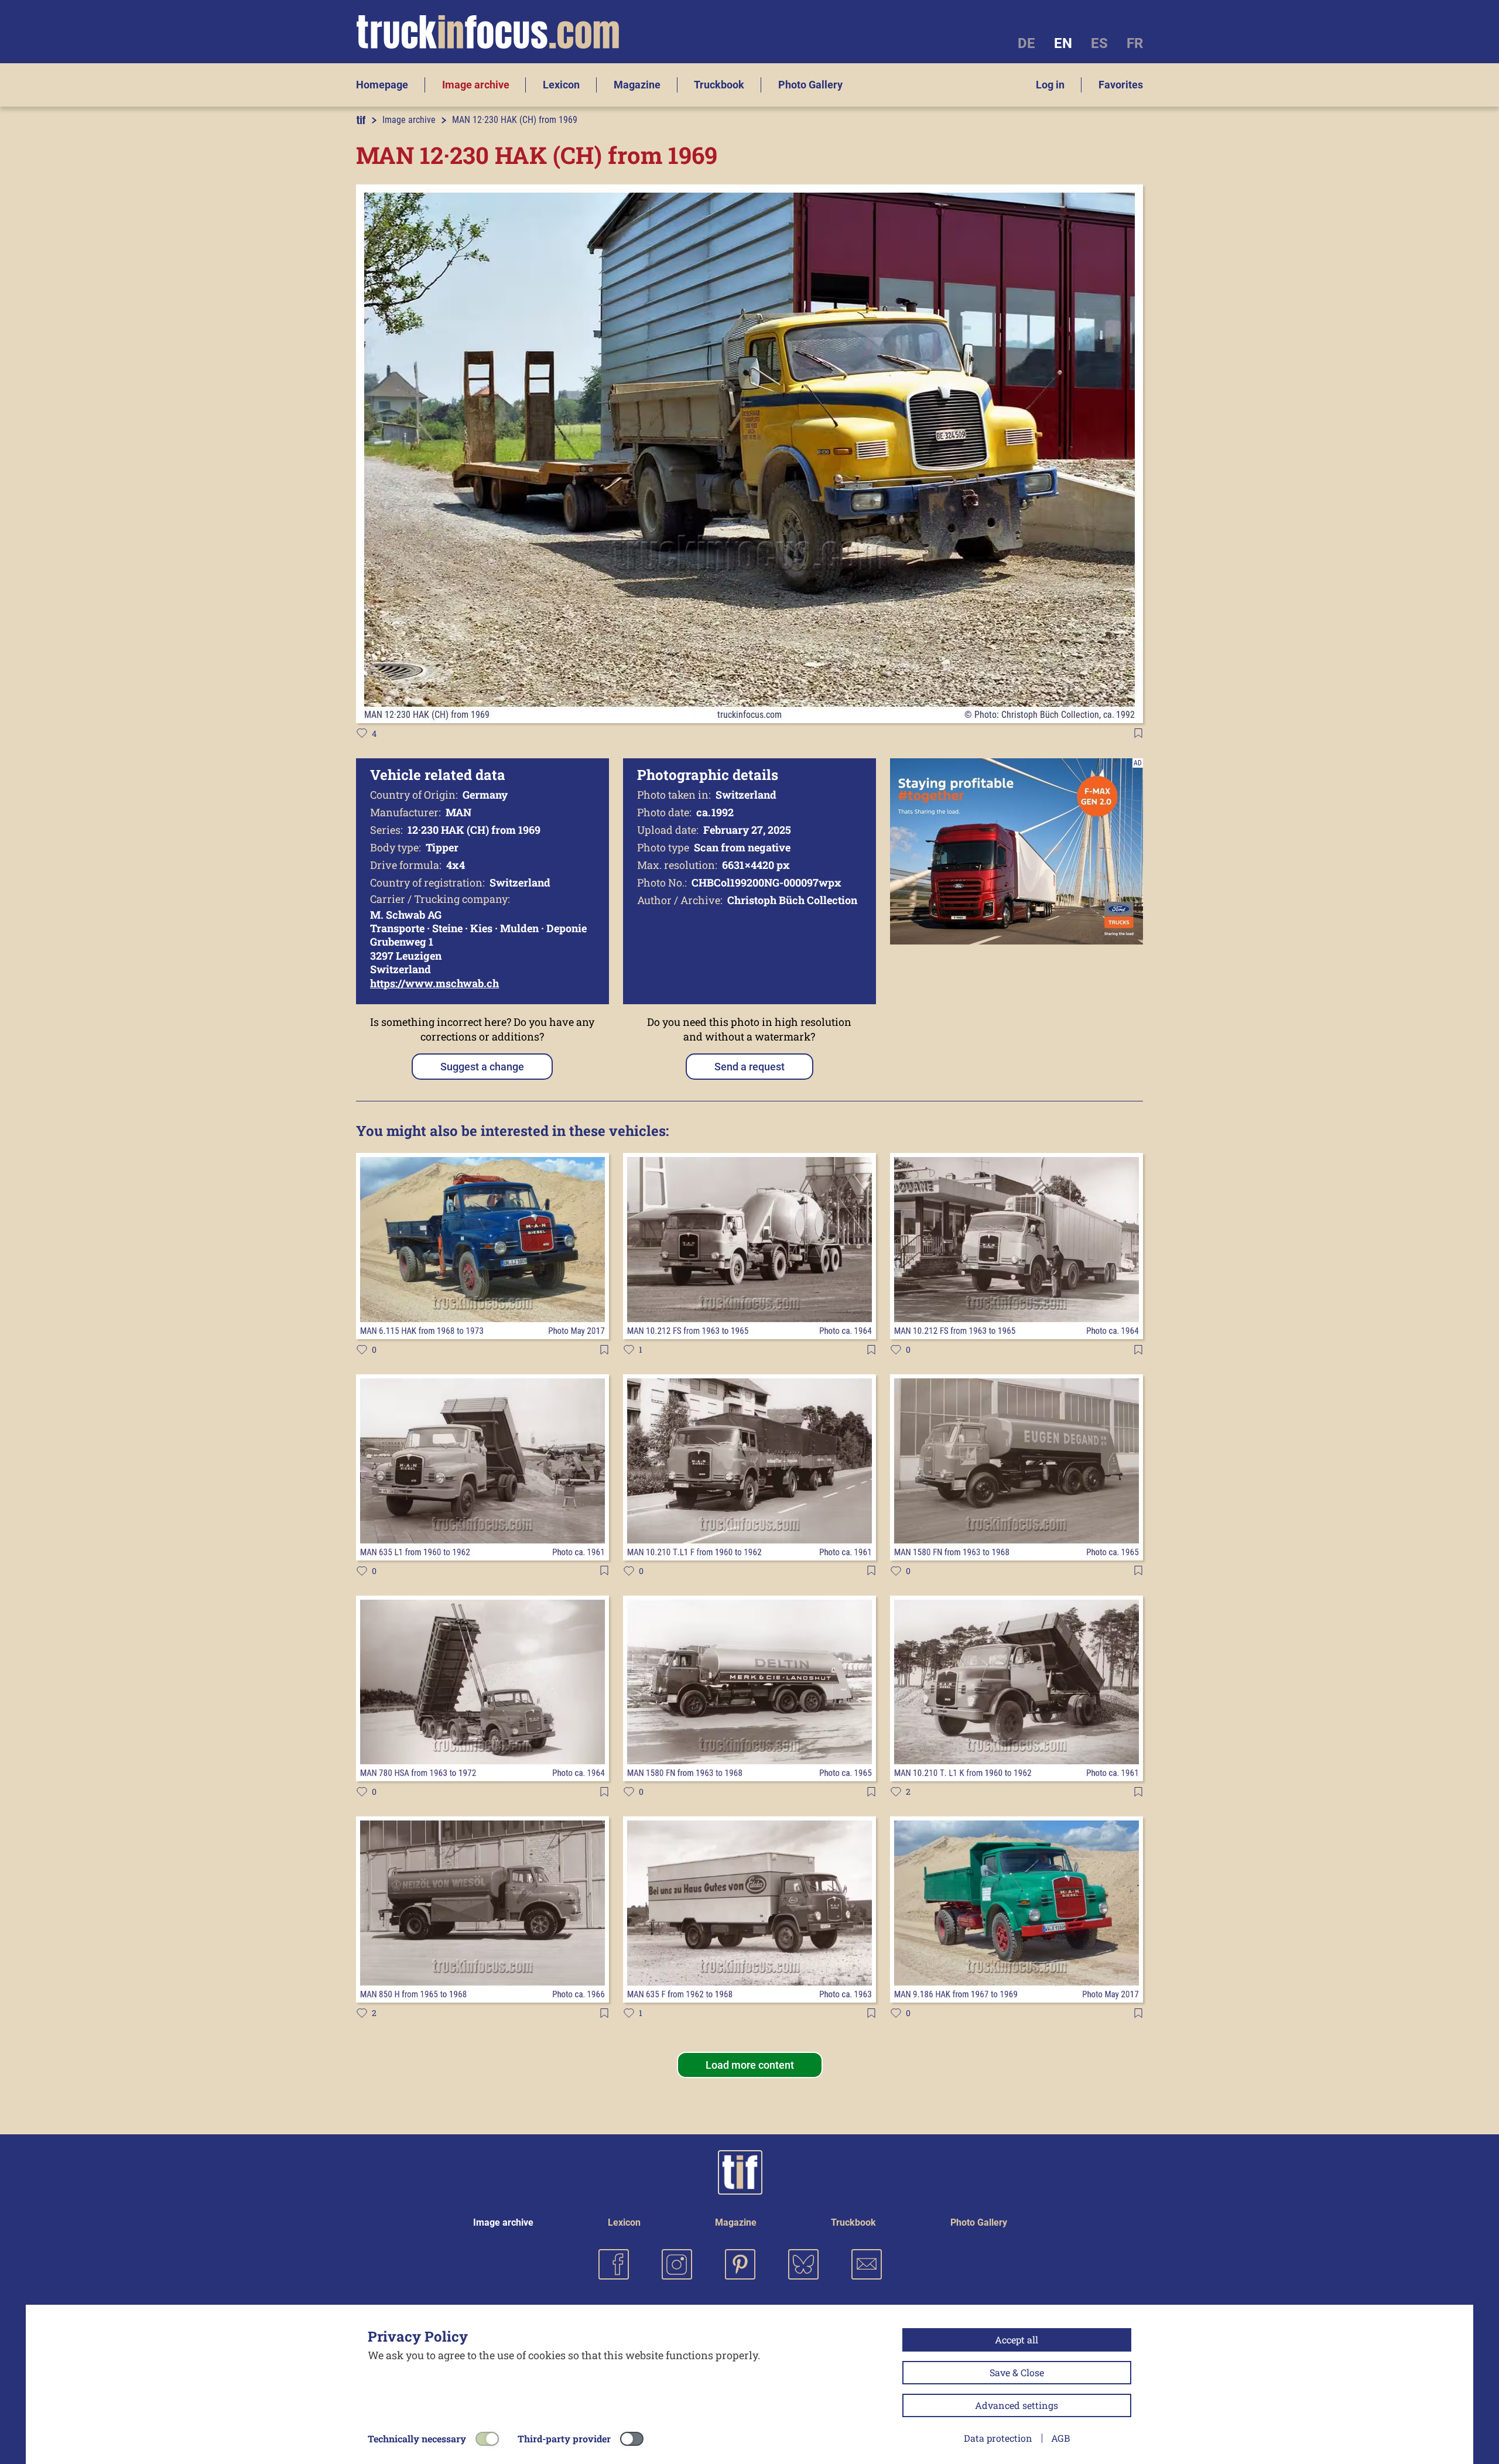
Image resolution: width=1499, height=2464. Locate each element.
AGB (1060, 2438)
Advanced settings (1017, 2405)
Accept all (1017, 2340)
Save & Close (1017, 2372)
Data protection (998, 2438)
